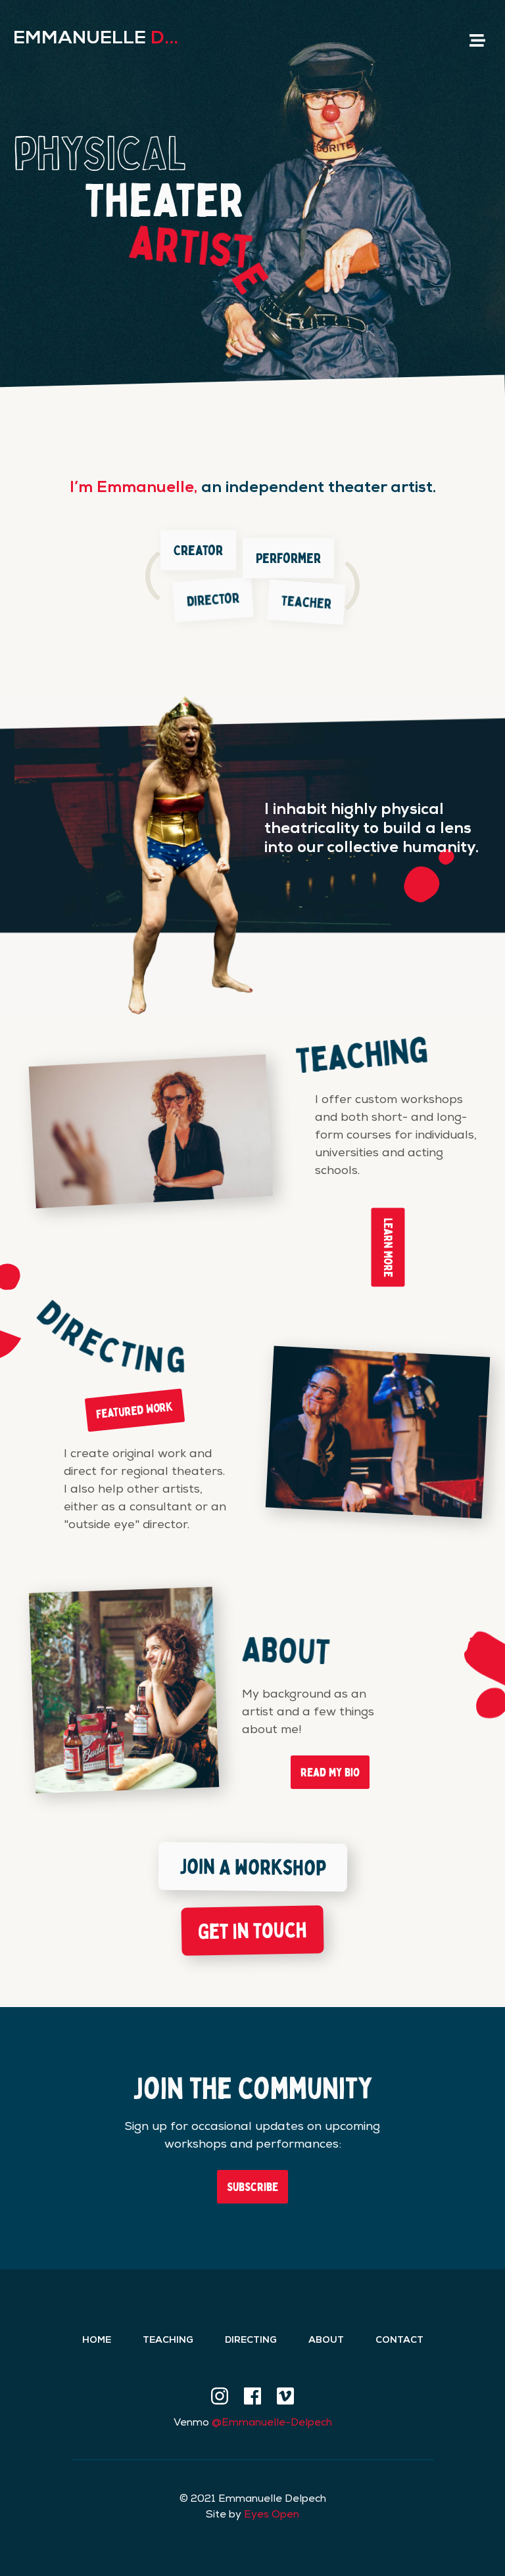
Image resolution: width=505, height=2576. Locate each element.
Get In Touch (253, 1930)
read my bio (330, 1772)
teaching (168, 2341)
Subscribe (252, 2186)
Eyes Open (272, 2516)
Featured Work (135, 1409)
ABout (326, 2341)
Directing (251, 2341)
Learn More (389, 1247)
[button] (477, 40)
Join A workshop (252, 1866)
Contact (399, 2341)
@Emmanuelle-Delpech (272, 2424)
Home (97, 2341)
